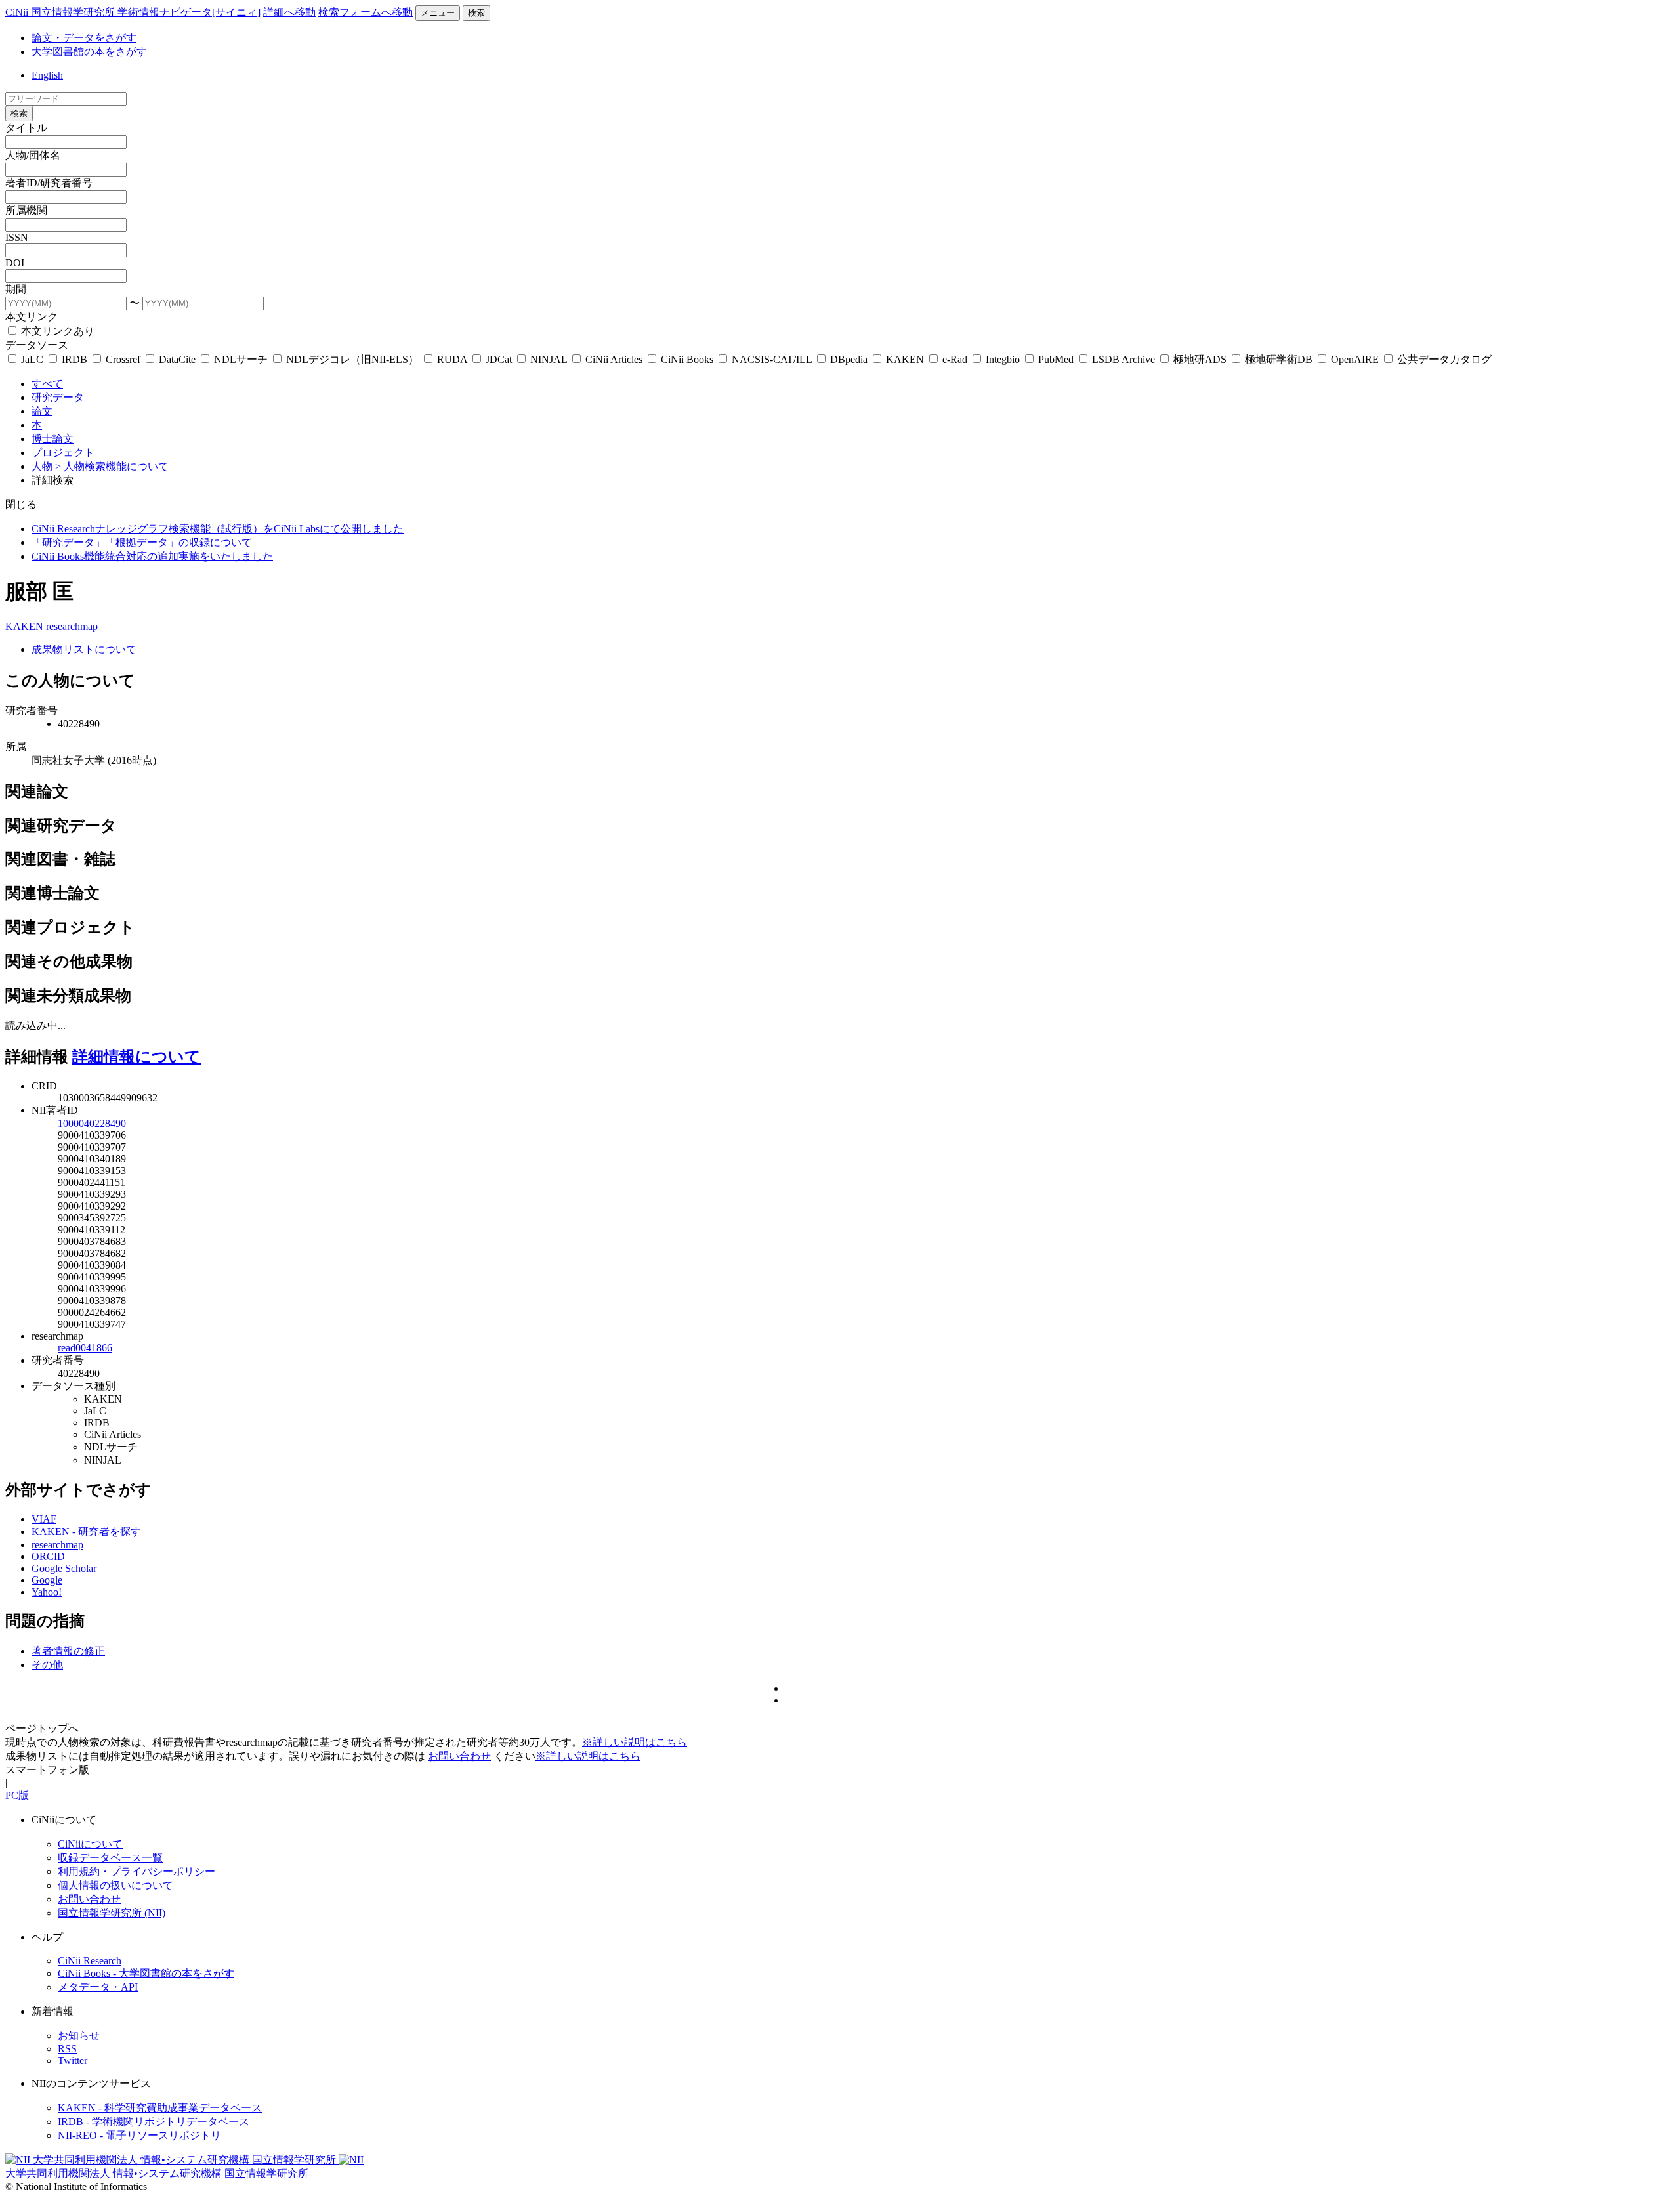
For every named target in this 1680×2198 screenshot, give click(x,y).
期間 (16, 289)
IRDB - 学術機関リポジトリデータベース (154, 2122)
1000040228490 (92, 1123)
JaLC (32, 359)
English (47, 75)
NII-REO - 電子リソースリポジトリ (139, 2135)
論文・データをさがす (84, 38)
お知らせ (79, 2036)
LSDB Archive (1123, 359)
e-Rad (955, 359)
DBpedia (849, 359)
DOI (15, 263)
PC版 (17, 1795)
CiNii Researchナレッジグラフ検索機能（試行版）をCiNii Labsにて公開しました (218, 529)
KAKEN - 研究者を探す (86, 1532)
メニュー (438, 13)
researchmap (72, 626)
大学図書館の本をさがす (89, 52)
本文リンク (31, 317)
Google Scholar (64, 1568)
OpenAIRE (1355, 359)
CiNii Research (90, 1961)
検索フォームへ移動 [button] (366, 12)
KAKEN (905, 359)
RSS (67, 2049)
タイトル (26, 128)
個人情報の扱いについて (115, 1885)
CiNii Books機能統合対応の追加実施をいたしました (152, 556)
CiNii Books (687, 359)
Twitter (73, 2061)
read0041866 (85, 1348)
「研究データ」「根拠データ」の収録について (142, 542)
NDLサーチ (241, 359)
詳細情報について (136, 1057)
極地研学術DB (1279, 359)
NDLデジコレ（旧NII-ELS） (352, 359)
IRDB (74, 359)
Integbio (1003, 359)
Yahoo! (47, 1592)
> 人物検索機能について (112, 466)
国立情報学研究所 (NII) (112, 1913)
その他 (47, 1665)
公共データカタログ (1443, 359)
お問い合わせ (459, 1756)
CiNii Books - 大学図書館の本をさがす (146, 1973)
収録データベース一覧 (110, 1858)
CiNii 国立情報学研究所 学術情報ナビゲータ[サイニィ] (133, 12)
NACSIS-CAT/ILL (772, 359)
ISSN (17, 237)
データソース (37, 345)
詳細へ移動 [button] (289, 12)
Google (47, 1580)
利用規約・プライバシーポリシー (136, 1871)
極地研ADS (1200, 359)
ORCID (48, 1556)
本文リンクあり (56, 331)
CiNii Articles (614, 359)
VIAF (44, 1519)
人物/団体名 (33, 155)
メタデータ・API (98, 1987)
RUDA (452, 359)
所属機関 (26, 210)
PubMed (1056, 359)
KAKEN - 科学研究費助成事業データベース (160, 2108)
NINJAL (549, 359)
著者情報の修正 (68, 1651)
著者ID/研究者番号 (49, 183)
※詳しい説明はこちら (635, 1742)
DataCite (177, 359)
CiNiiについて (90, 1844)
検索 (476, 13)
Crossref (123, 359)
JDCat (499, 359)
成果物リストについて (84, 649)
